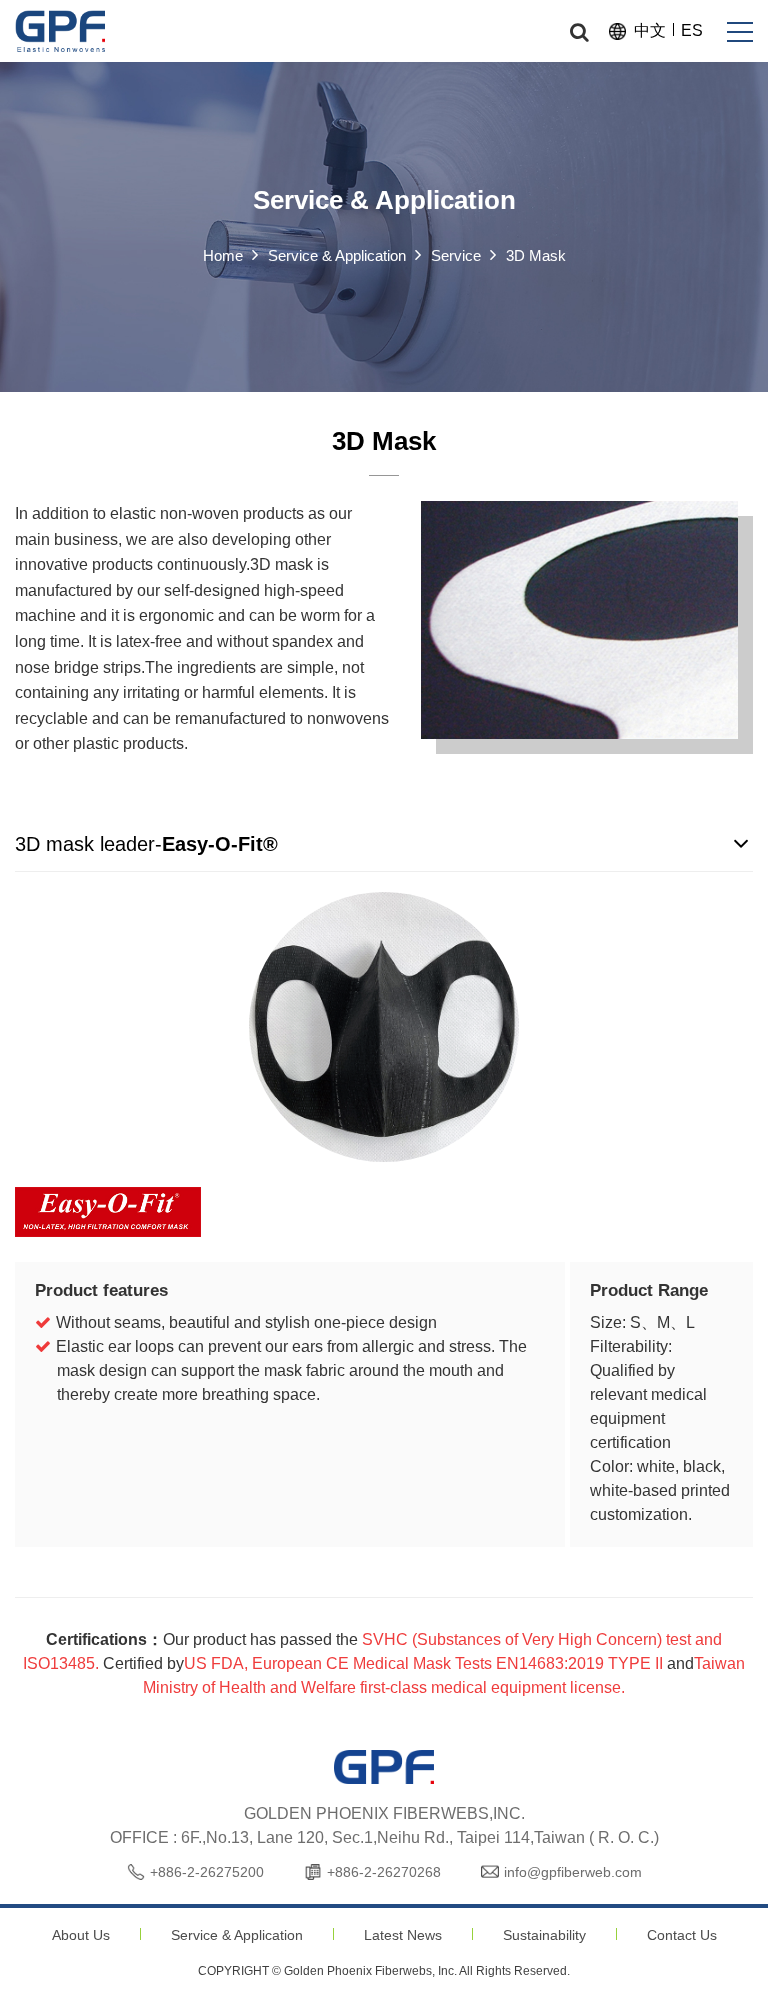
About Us (81, 1935)
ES (692, 30)
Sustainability (544, 1935)
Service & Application (237, 1935)
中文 (650, 30)
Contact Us (682, 1935)
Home (223, 255)
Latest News (403, 1935)
